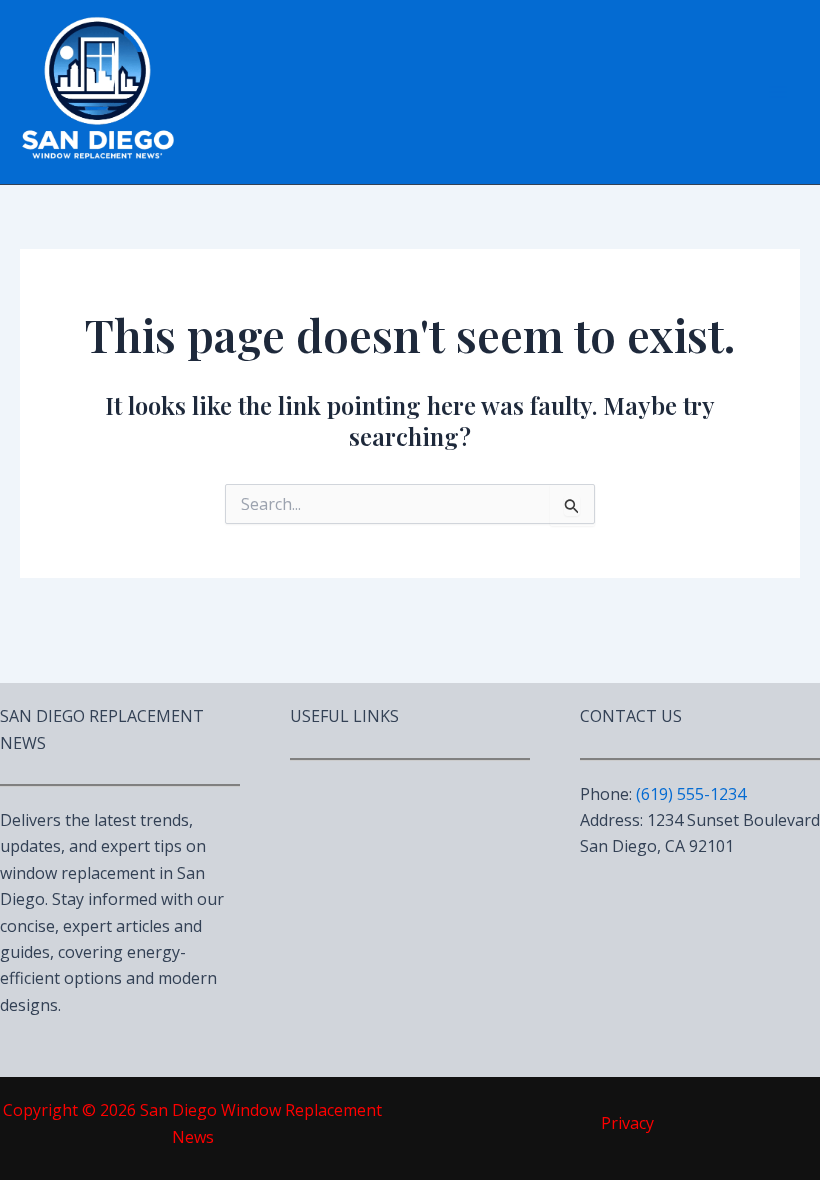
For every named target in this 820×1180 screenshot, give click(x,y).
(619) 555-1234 (691, 794)
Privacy (627, 1123)
